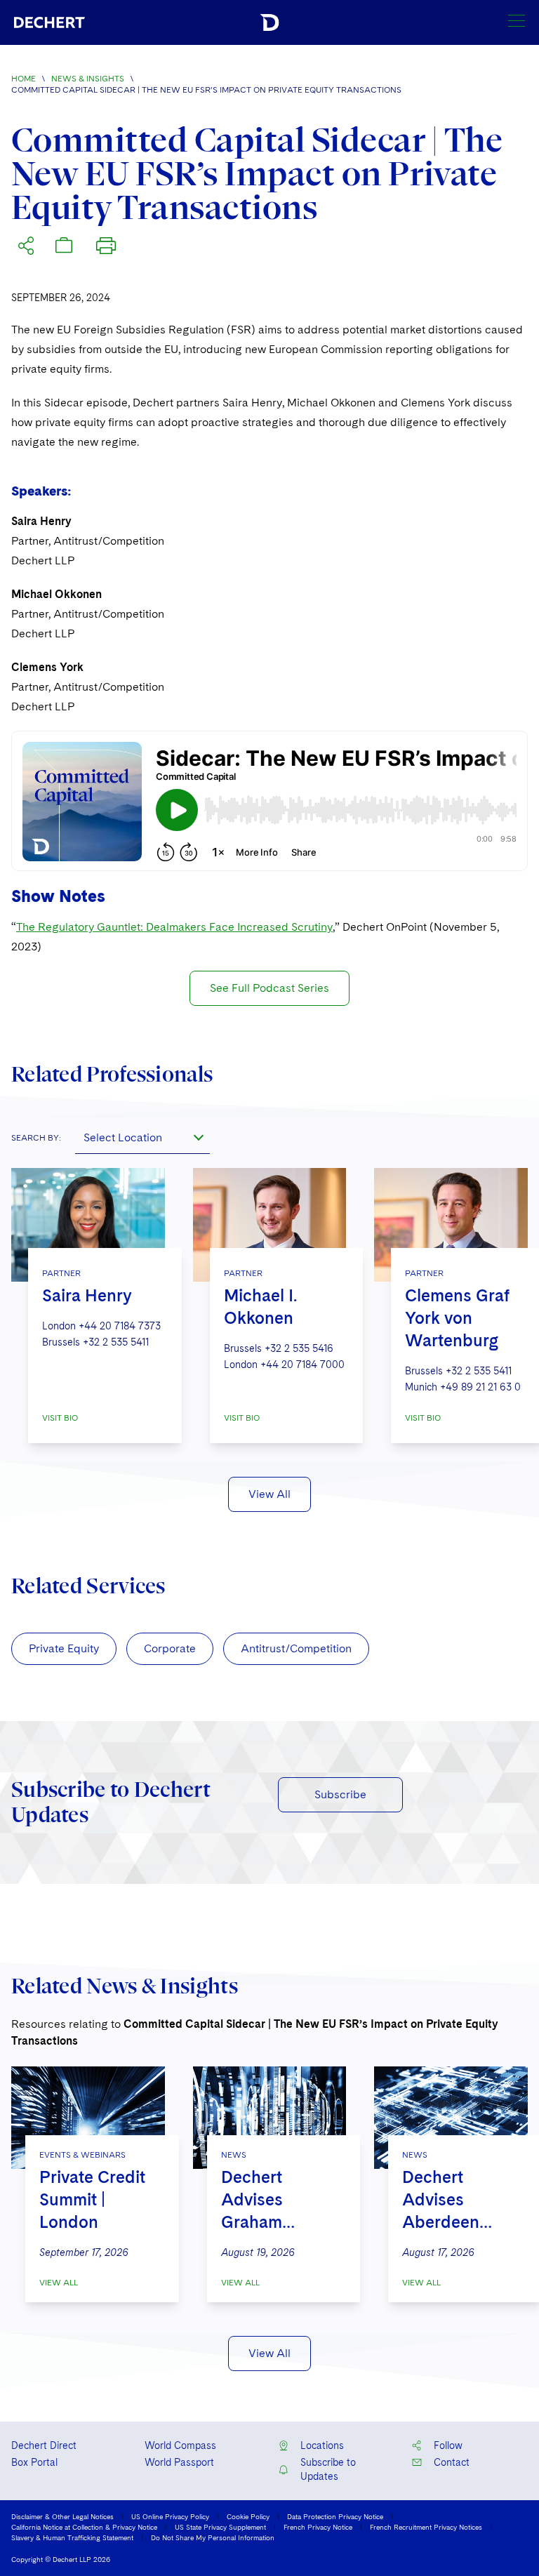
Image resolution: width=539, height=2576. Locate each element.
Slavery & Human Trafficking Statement (72, 2537)
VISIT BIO (60, 1418)
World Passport (179, 2462)
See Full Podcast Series (269, 988)
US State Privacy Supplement (220, 2527)
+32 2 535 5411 (116, 1342)
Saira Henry (87, 1295)
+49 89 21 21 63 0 (480, 1387)
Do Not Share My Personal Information (213, 2537)
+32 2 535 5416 (299, 1348)
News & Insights (88, 79)
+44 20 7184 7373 (120, 1326)
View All (269, 1494)
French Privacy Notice (318, 2527)
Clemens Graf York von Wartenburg (457, 1318)
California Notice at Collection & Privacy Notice (84, 2527)
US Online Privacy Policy (170, 2516)
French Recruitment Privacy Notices (426, 2527)
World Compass (180, 2445)
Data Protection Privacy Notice (335, 2516)
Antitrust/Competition (296, 1648)
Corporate (170, 1648)
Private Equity (64, 1648)
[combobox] (142, 1137)
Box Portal (34, 2462)
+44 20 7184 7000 (302, 1365)
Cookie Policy (248, 2516)
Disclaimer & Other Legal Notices (62, 2516)
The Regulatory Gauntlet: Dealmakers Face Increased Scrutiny (174, 927)
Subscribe (340, 1794)
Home (24, 79)
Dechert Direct (44, 2445)
